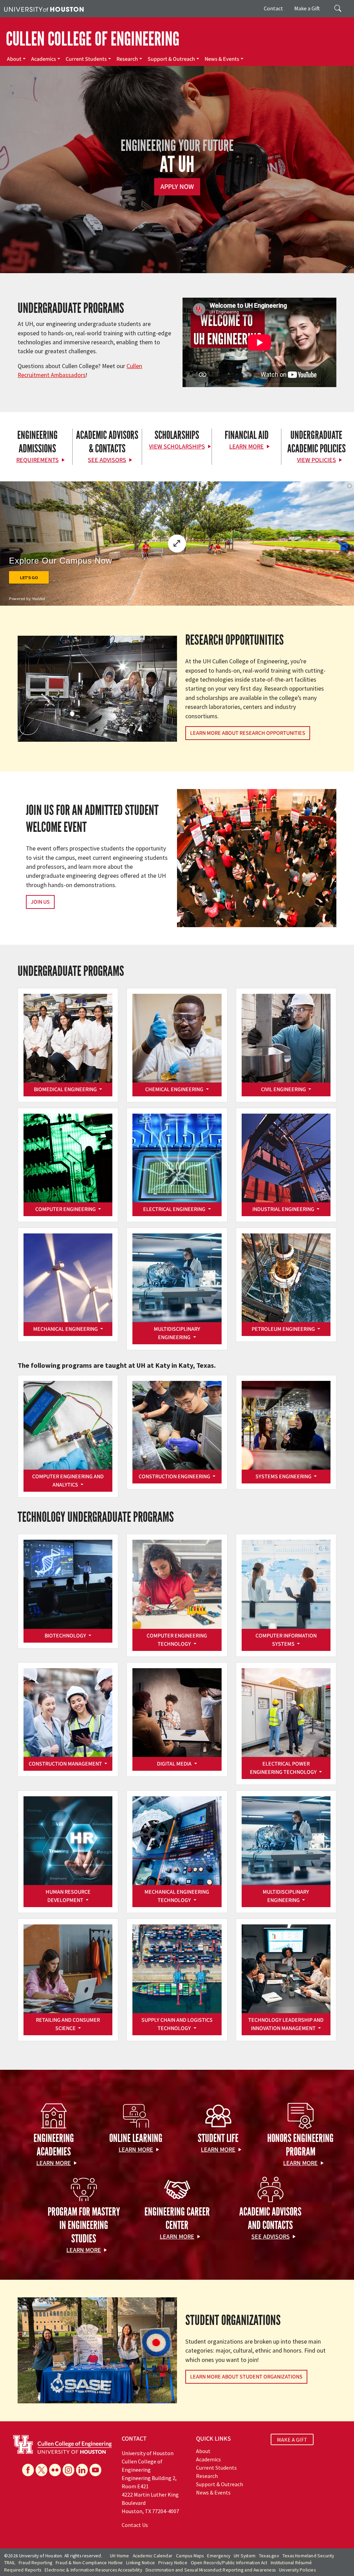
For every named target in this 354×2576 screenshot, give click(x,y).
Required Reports (23, 2570)
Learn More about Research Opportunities (248, 733)
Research (127, 59)
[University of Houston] (44, 9)
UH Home (119, 2556)
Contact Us (135, 2525)
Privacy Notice (173, 2563)
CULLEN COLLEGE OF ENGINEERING (93, 39)
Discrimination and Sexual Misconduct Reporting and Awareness (211, 2570)
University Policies (297, 2570)
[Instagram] (68, 2470)
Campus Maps (190, 2556)
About (14, 59)
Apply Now (177, 187)
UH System (245, 2556)
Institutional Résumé (291, 2563)
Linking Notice (141, 2563)
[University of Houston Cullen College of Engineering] (62, 2444)
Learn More (246, 447)
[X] (41, 2470)
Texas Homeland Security (308, 2556)
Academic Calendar (153, 2556)
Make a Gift (307, 8)
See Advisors (107, 460)
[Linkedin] (82, 2470)
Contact (273, 8)
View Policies (316, 460)
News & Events (222, 59)
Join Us (40, 902)
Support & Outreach (171, 59)
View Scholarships (177, 447)
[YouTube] (95, 2470)
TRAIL (10, 2563)
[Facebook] (28, 2470)
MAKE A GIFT (292, 2440)
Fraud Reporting (35, 2563)
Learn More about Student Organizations (246, 2377)
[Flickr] (55, 2470)
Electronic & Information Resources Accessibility (93, 2570)
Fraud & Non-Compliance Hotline (89, 2563)
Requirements (38, 460)
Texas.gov (269, 2556)
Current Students (86, 59)
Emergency (219, 2556)
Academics (44, 59)
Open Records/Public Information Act (229, 2563)
